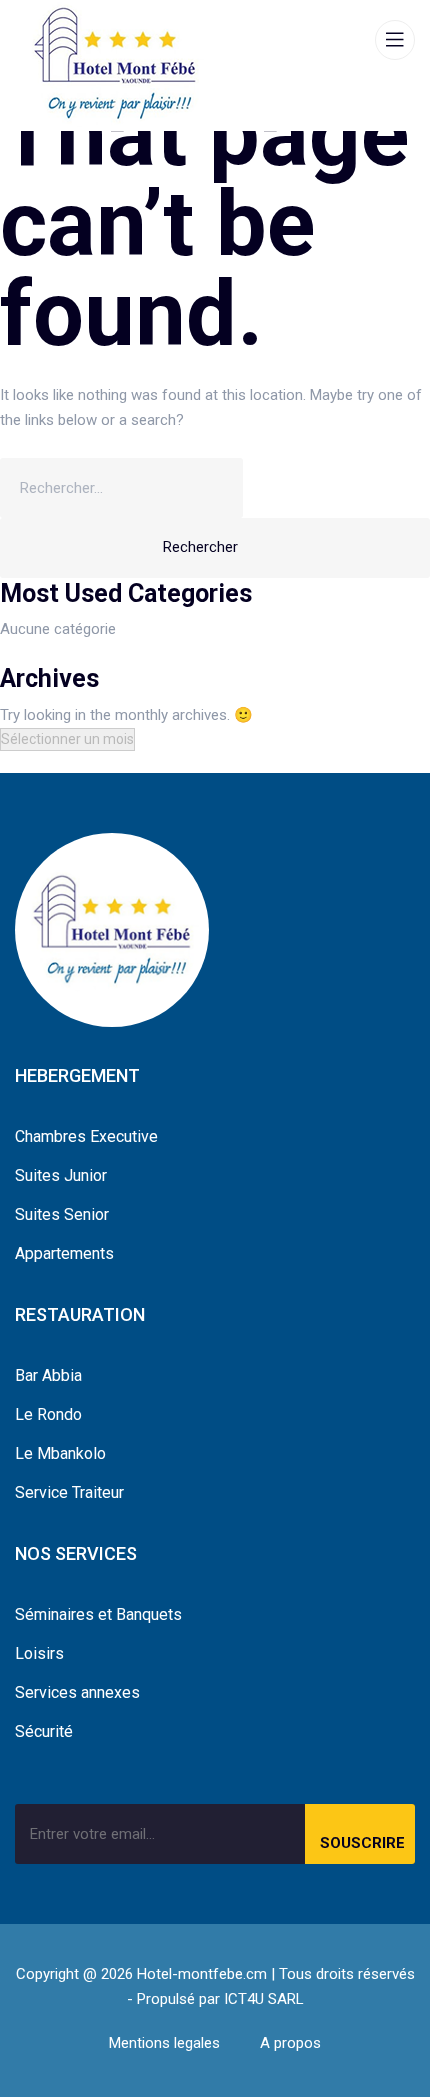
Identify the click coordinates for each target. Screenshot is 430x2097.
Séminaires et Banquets (98, 1614)
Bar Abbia (48, 1375)
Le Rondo (48, 1414)
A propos (290, 2043)
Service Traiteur (69, 1492)
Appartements (64, 1253)
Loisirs (39, 1653)
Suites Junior (61, 1175)
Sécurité (44, 1731)
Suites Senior (62, 1214)
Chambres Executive (86, 1136)
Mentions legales (164, 2043)
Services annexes (77, 1692)
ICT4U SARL (264, 1999)
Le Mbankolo (60, 1453)
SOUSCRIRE (362, 1843)
